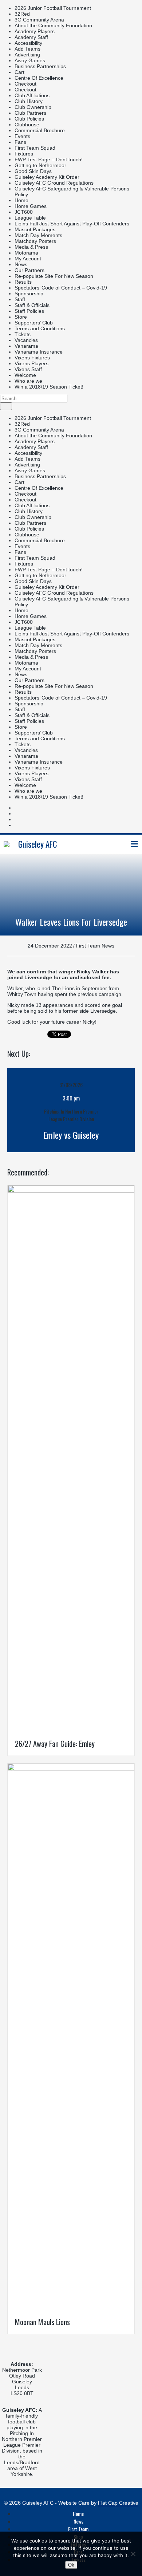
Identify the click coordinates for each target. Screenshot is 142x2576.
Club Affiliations (32, 95)
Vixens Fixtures (32, 358)
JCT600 (24, 212)
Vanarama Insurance (39, 352)
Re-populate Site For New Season (54, 276)
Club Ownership (33, 107)
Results (23, 282)
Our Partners (29, 270)
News (21, 264)
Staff (20, 299)
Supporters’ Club (34, 323)
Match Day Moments (38, 235)
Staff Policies (29, 311)
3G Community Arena (39, 20)
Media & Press (31, 247)
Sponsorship (29, 294)
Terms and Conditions (40, 328)
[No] (133, 2554)
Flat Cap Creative (118, 2503)
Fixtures (24, 154)
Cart (19, 72)
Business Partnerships (40, 66)
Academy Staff (31, 37)
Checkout (25, 84)
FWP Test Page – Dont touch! (49, 159)
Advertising (27, 55)
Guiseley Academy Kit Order (47, 177)
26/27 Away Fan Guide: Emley (55, 1744)
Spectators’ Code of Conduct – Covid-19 (61, 288)
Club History (29, 101)
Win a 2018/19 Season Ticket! (49, 387)
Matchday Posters (35, 241)
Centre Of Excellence (39, 78)
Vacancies (26, 340)
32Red (22, 14)
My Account (28, 259)
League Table (30, 218)
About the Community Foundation (53, 25)
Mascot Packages (35, 229)
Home (21, 200)
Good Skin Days (33, 171)
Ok (71, 2565)
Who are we (28, 381)
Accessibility (28, 43)
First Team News (95, 946)
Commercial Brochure (40, 130)
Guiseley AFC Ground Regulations (54, 183)
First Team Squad (35, 148)
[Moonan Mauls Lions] (71, 1769)
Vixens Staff (28, 369)
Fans (20, 142)
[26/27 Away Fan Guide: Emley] (71, 1191)
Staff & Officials (32, 305)
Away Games (30, 60)
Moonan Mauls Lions (42, 2322)
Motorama (26, 253)
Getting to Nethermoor (40, 165)
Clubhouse (27, 125)
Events (22, 136)
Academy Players (35, 31)
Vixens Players (31, 363)
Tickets (23, 334)
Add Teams (27, 49)
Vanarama (26, 346)
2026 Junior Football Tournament (53, 8)
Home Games (31, 206)
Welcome (25, 375)
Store (21, 317)
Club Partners (30, 113)
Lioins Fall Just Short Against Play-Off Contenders (72, 224)
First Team (78, 2529)
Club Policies (29, 119)
